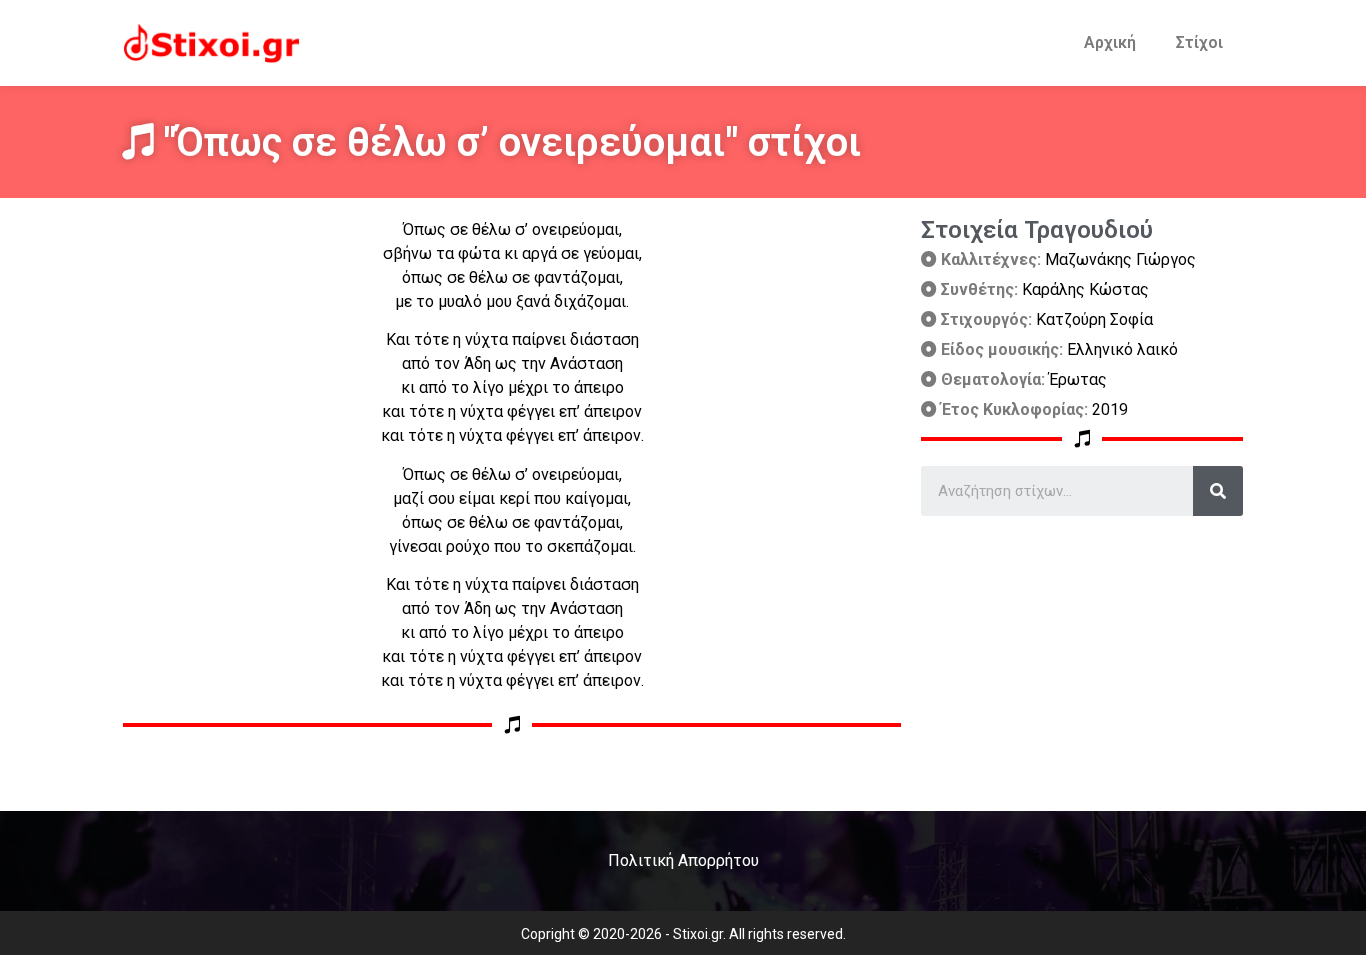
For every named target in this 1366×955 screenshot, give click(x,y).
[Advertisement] (1082, 656)
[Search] (1218, 491)
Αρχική (1110, 42)
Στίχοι (1199, 42)
